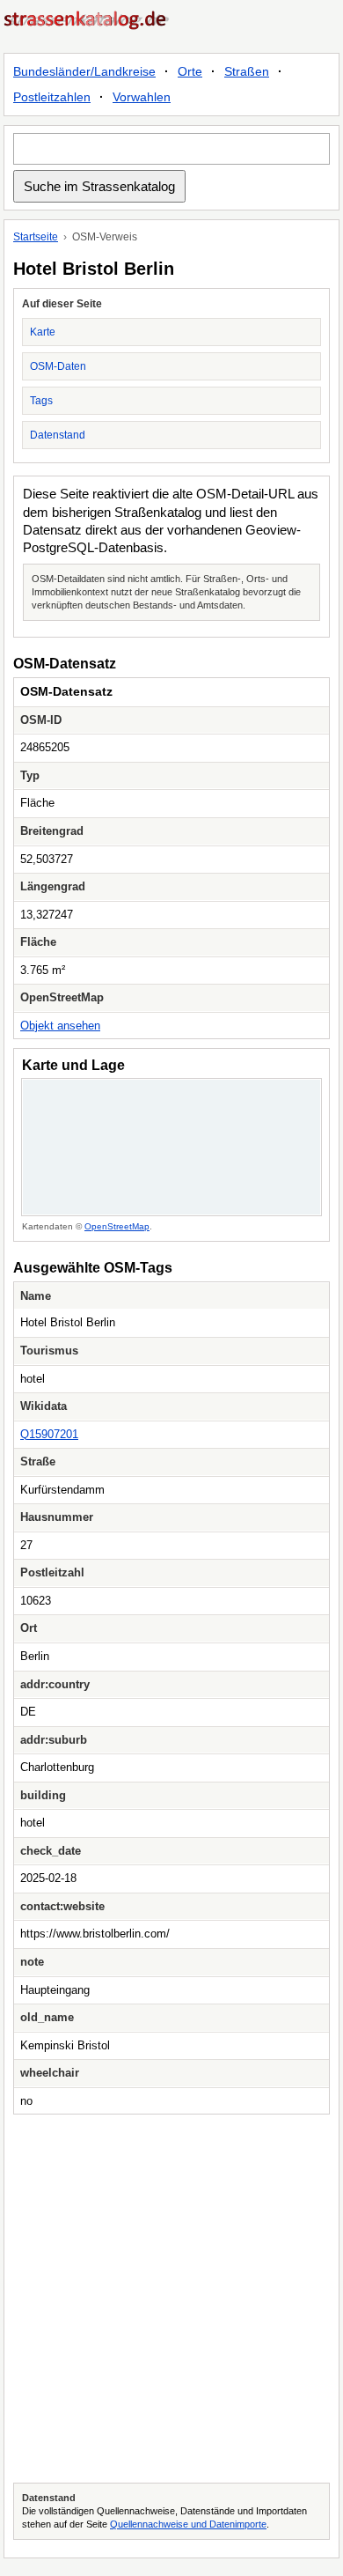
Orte (190, 71)
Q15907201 (49, 1434)
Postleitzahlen (52, 97)
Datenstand (58, 435)
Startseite (36, 237)
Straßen (247, 71)
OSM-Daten (58, 366)
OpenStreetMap (117, 1226)
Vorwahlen (142, 97)
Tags (41, 401)
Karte (43, 332)
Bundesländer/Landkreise (84, 71)
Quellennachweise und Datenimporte (188, 2524)
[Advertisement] (171, 2299)
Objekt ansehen (60, 1026)
